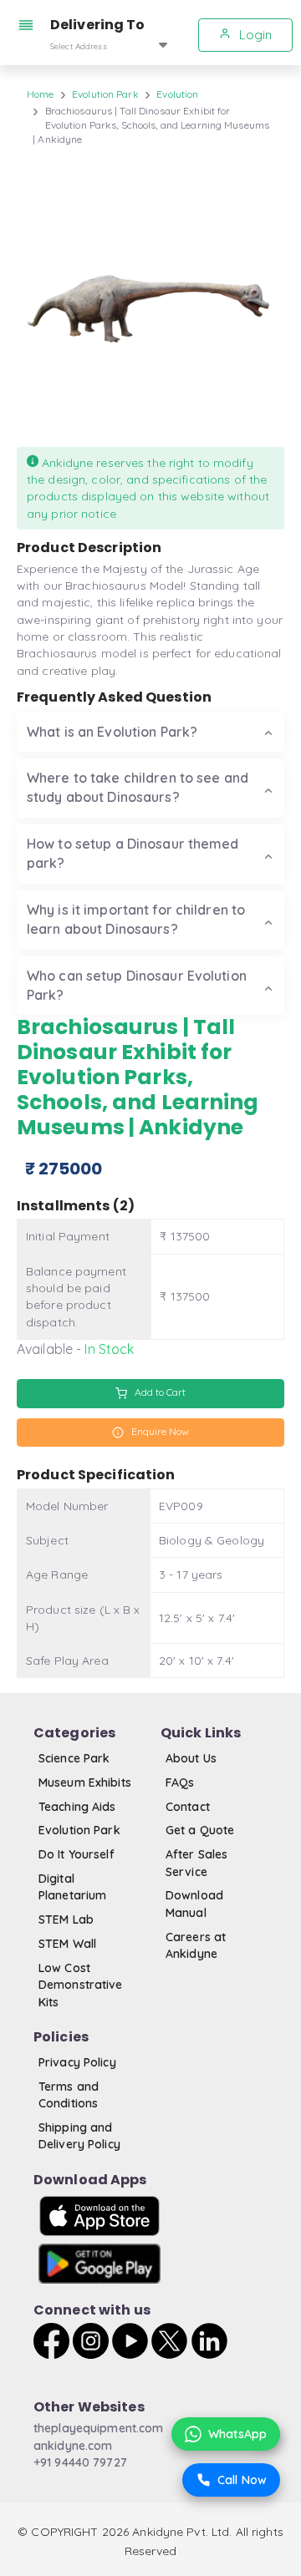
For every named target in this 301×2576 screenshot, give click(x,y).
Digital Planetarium (72, 1887)
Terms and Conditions (69, 2095)
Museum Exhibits (85, 1782)
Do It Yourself (77, 1854)
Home (40, 94)
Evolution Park (105, 94)
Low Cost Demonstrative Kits (81, 1985)
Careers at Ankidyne (196, 1945)
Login (254, 35)
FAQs (180, 1782)
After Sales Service (196, 1863)
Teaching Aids (77, 1807)
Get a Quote (200, 1830)
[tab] (150, 732)
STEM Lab (66, 1919)
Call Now (242, 2480)
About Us (191, 1758)
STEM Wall (67, 1944)
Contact (188, 1807)
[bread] (29, 25)
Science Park (74, 1758)
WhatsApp (237, 2434)
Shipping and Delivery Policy (79, 2136)
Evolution (177, 94)
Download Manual (194, 1904)
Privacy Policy (77, 2062)
